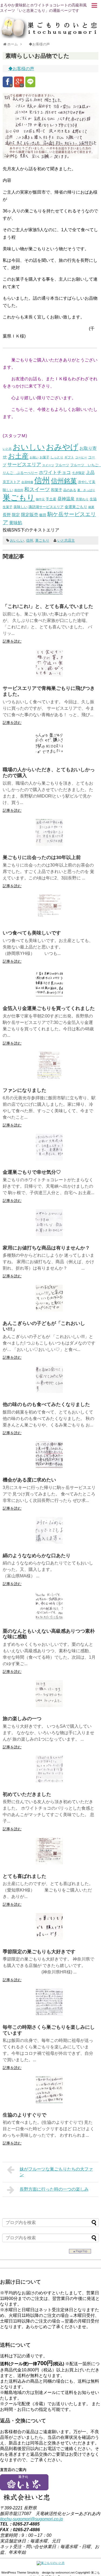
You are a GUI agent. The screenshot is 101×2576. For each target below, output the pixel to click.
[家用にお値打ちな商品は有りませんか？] (49, 1235)
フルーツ (62, 465)
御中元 (40, 499)
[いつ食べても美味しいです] (49, 920)
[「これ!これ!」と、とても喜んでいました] (49, 593)
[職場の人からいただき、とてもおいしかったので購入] (49, 757)
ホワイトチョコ (55, 472)
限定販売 (30, 515)
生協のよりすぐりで (25, 2115)
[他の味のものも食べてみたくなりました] (49, 1391)
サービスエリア (24, 465)
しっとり (57, 457)
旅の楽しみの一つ (22, 1719)
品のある (70, 490)
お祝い (34, 457)
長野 (7, 515)
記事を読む (12, 641)
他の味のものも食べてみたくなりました (46, 1404)
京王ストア (11, 482)
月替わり (82, 499)
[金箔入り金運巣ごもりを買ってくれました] (49, 995)
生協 (93, 499)
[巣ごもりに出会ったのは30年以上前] (49, 844)
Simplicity (33, 2573)
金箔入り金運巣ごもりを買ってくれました (49, 1008)
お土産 (18, 456)
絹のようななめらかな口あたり (37, 1556)
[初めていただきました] (49, 1781)
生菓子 (8, 507)
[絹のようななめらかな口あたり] (49, 1542)
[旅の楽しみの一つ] (49, 1706)
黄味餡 (16, 523)
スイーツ (48, 465)
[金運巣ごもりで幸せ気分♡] (49, 1159)
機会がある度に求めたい (29, 1480)
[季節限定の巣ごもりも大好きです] (49, 1938)
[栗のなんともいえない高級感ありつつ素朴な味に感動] (49, 1618)
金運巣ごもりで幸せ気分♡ (32, 1172)
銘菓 (91, 507)
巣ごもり (19, 497)
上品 (90, 472)
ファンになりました (25, 1090)
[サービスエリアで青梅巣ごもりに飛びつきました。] (49, 675)
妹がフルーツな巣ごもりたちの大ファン (56, 2172)
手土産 (51, 499)
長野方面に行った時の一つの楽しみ (54, 2189)
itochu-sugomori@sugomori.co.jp (32, 2519)
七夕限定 (78, 473)
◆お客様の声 (21, 69)
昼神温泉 (66, 499)
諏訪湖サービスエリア (46, 507)
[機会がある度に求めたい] (49, 1467)
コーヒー (81, 457)
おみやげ (62, 447)
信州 (42, 480)
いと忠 (7, 449)
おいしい (29, 447)
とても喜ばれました (25, 1876)
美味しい (20, 507)
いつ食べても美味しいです (32, 933)
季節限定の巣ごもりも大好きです (39, 1952)
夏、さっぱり (86, 490)
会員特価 (27, 482)
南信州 (19, 490)
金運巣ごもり (76, 507)
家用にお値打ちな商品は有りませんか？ (46, 1248)
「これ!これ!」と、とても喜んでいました (48, 606)
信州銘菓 (64, 481)
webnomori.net (65, 2573)
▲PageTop (80, 2251)
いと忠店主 (66, 540)
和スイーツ (37, 489)
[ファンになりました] (49, 1077)
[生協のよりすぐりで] (49, 2102)
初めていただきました (27, 1794)
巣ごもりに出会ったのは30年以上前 (42, 857)
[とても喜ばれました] (49, 1863)
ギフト (69, 457)
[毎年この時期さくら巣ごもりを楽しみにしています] (49, 2014)
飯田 (43, 515)
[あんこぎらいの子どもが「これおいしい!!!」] (49, 1310)
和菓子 (57, 490)
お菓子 (44, 457)
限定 (16, 515)
